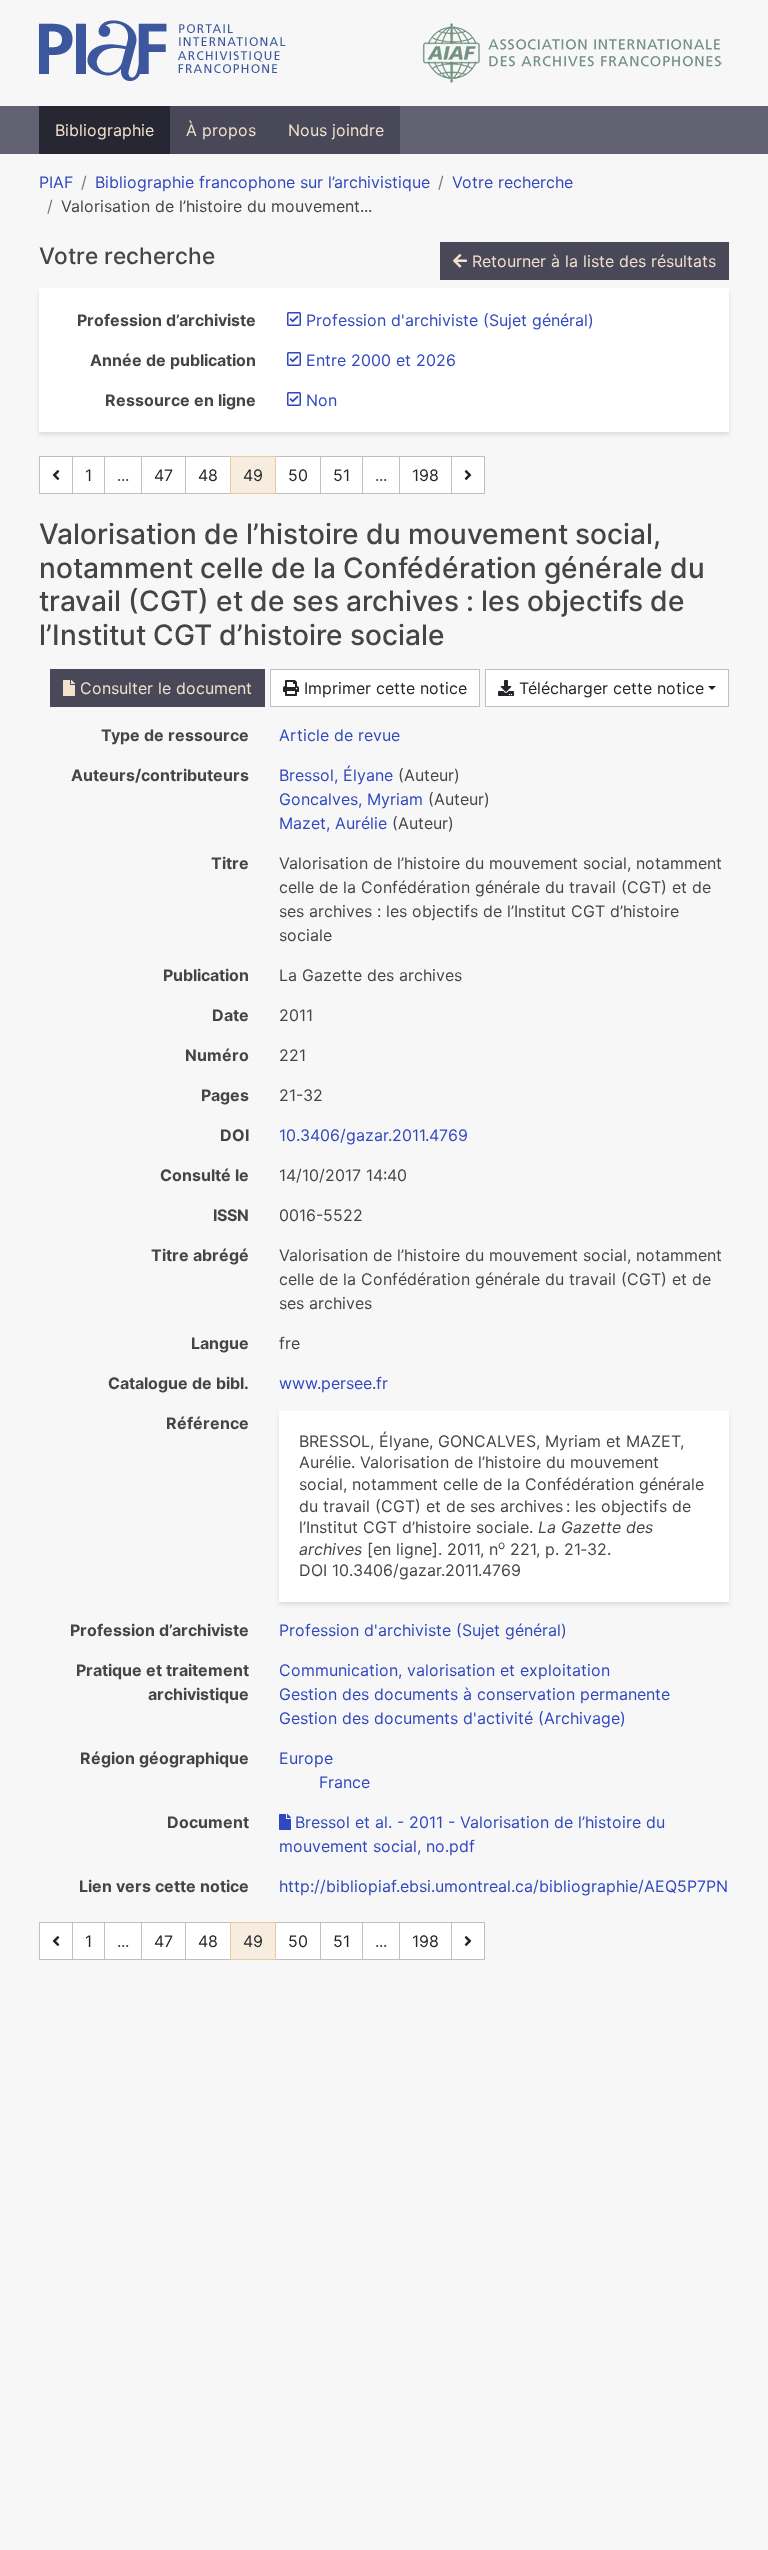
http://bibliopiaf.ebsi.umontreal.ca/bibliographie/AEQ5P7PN (503, 1886)
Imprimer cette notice (383, 688)
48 (208, 475)
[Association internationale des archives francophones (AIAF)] (572, 53)
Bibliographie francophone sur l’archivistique (262, 182)
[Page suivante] (468, 475)
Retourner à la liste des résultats (591, 261)
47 (163, 475)
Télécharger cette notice (609, 688)
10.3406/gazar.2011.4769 (373, 1135)
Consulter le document (163, 688)
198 (425, 475)
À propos (221, 130)
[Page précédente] (56, 475)
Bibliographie (104, 130)
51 (341, 475)
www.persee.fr (333, 1383)
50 (298, 475)
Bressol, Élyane (336, 775)
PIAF (56, 182)
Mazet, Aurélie (333, 823)
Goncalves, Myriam (351, 799)
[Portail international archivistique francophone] (162, 53)
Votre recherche (512, 182)
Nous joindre (336, 130)
